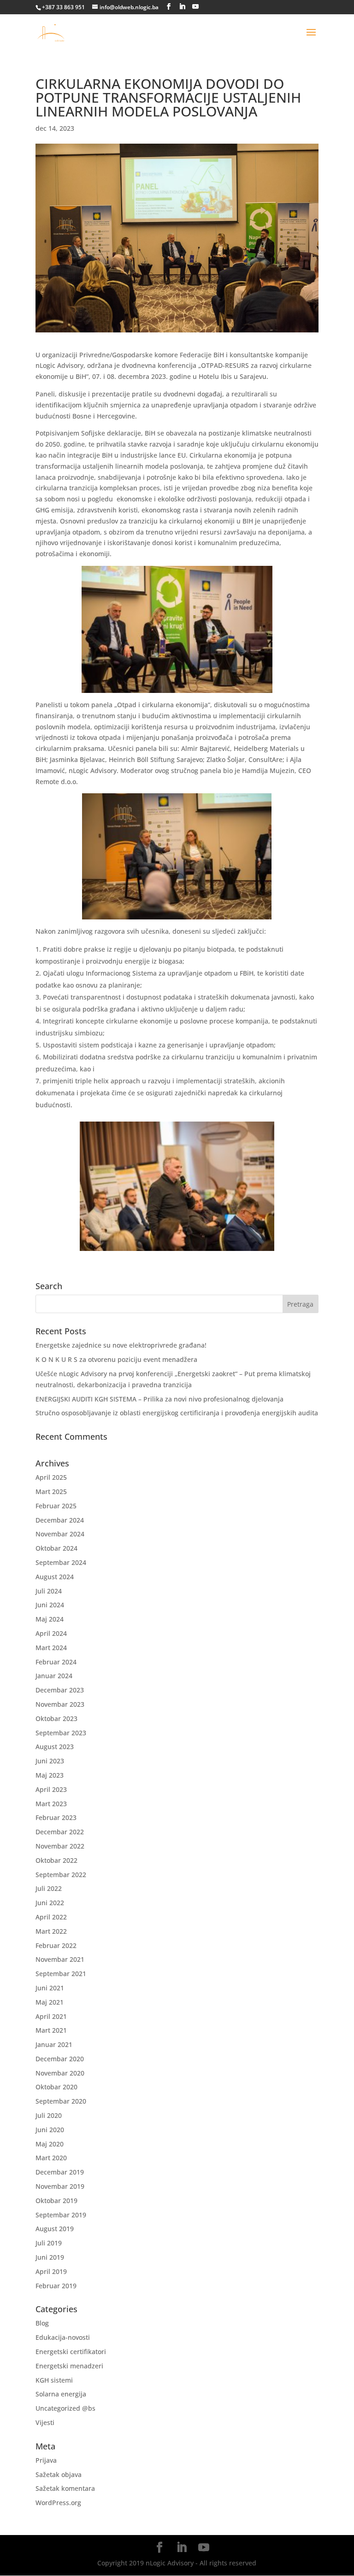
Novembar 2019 (60, 2186)
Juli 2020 (49, 2115)
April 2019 (51, 2271)
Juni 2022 (50, 1903)
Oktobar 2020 (56, 2087)
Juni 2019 (50, 2257)
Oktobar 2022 (56, 1860)
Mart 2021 (51, 2030)
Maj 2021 (50, 2002)
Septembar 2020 (61, 2101)
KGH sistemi (54, 2380)
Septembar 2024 (61, 1562)
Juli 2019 (49, 2243)
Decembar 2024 (60, 1520)
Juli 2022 (49, 1888)
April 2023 (51, 1789)
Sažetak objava (59, 2474)
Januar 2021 (54, 2044)
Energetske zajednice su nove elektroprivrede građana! (121, 1345)
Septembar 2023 (61, 1733)
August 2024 (55, 1577)
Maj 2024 (50, 1619)
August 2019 (55, 2229)
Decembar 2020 (60, 2059)
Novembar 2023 (60, 1704)
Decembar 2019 (60, 2172)
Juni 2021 (50, 1988)
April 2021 (51, 2016)
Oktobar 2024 (56, 1548)
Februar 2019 (56, 2286)
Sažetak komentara (65, 2488)
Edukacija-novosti (63, 2337)
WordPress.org (58, 2503)
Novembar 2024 (60, 1534)
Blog (42, 2323)
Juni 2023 (50, 1761)
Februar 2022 (56, 1945)
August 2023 (55, 1747)
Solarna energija (61, 2394)
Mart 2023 (51, 1804)
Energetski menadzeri (69, 2366)
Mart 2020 (51, 2158)
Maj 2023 (50, 1775)
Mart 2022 (51, 1931)
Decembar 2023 (60, 1690)
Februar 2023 (56, 1817)
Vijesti (45, 2422)
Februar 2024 (56, 1662)
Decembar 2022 (60, 1832)
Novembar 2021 (60, 1959)
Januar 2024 (54, 1676)
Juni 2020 (50, 2130)
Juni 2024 (50, 1605)
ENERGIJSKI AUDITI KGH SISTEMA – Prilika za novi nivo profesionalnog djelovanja (159, 1399)
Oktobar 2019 (56, 2201)
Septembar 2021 (61, 1974)
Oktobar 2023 (56, 1718)
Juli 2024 (49, 1591)
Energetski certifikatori (71, 2352)
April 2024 (51, 1633)
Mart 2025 (51, 1492)
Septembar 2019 (61, 2215)
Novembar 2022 (60, 1846)
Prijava (46, 2460)
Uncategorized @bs (65, 2408)
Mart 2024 (51, 1648)
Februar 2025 (56, 1506)
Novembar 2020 (60, 2073)
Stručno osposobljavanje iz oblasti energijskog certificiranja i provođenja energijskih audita (177, 1413)
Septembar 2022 (61, 1875)
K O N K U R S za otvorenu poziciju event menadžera (116, 1359)
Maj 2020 (50, 2144)
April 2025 (51, 1477)
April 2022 (51, 1917)
